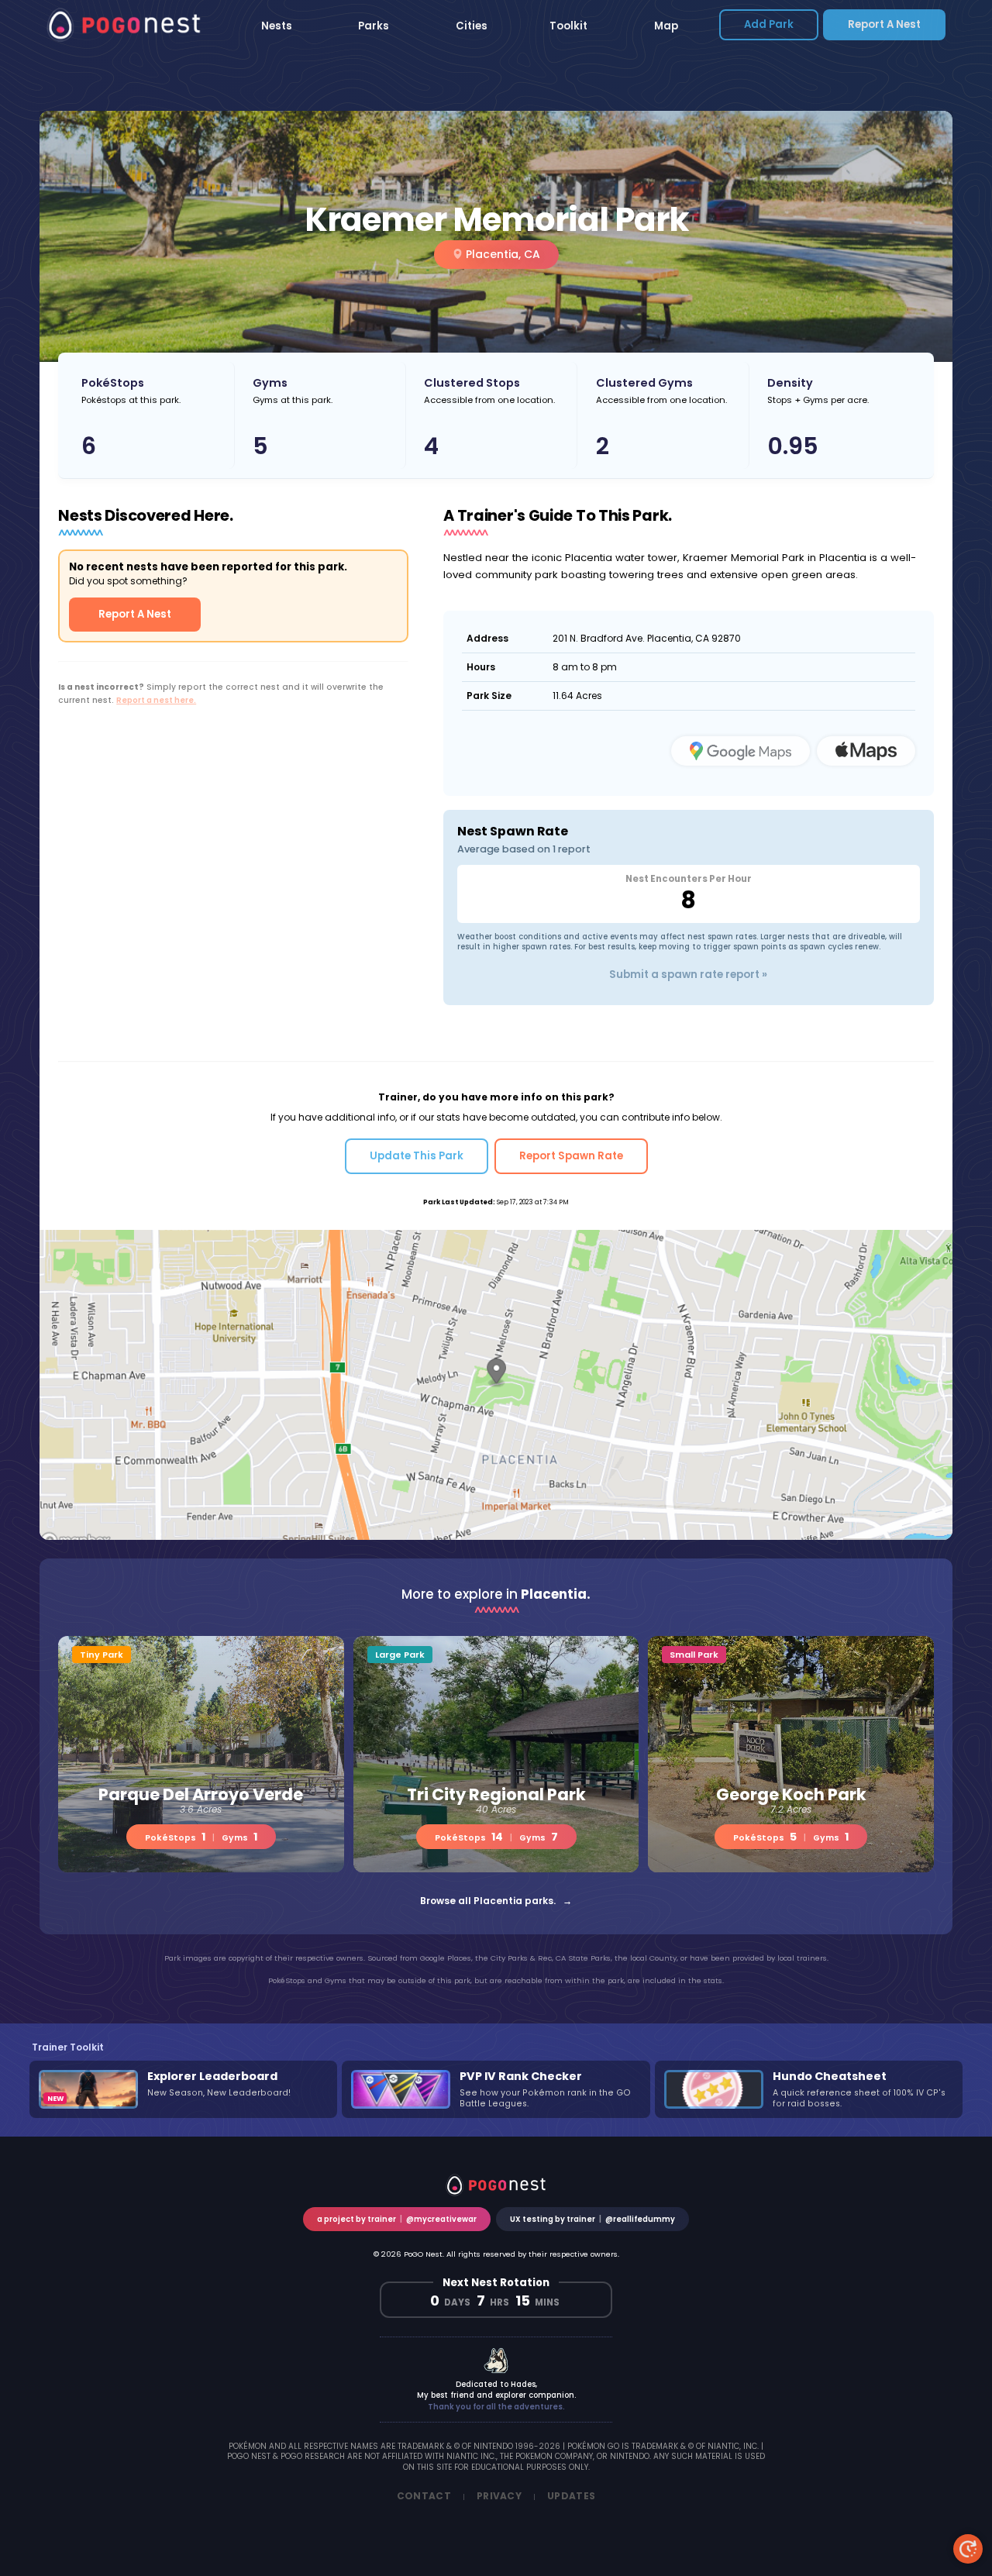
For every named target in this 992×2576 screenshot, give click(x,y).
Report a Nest (884, 24)
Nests (277, 26)
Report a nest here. (156, 700)
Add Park (769, 24)
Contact (424, 2496)
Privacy (499, 2496)
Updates (571, 2496)
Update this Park (417, 1156)
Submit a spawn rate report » (688, 975)
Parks (374, 26)
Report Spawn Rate (571, 1156)
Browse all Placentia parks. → (496, 1901)
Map (666, 26)
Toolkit (568, 26)
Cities (472, 26)
